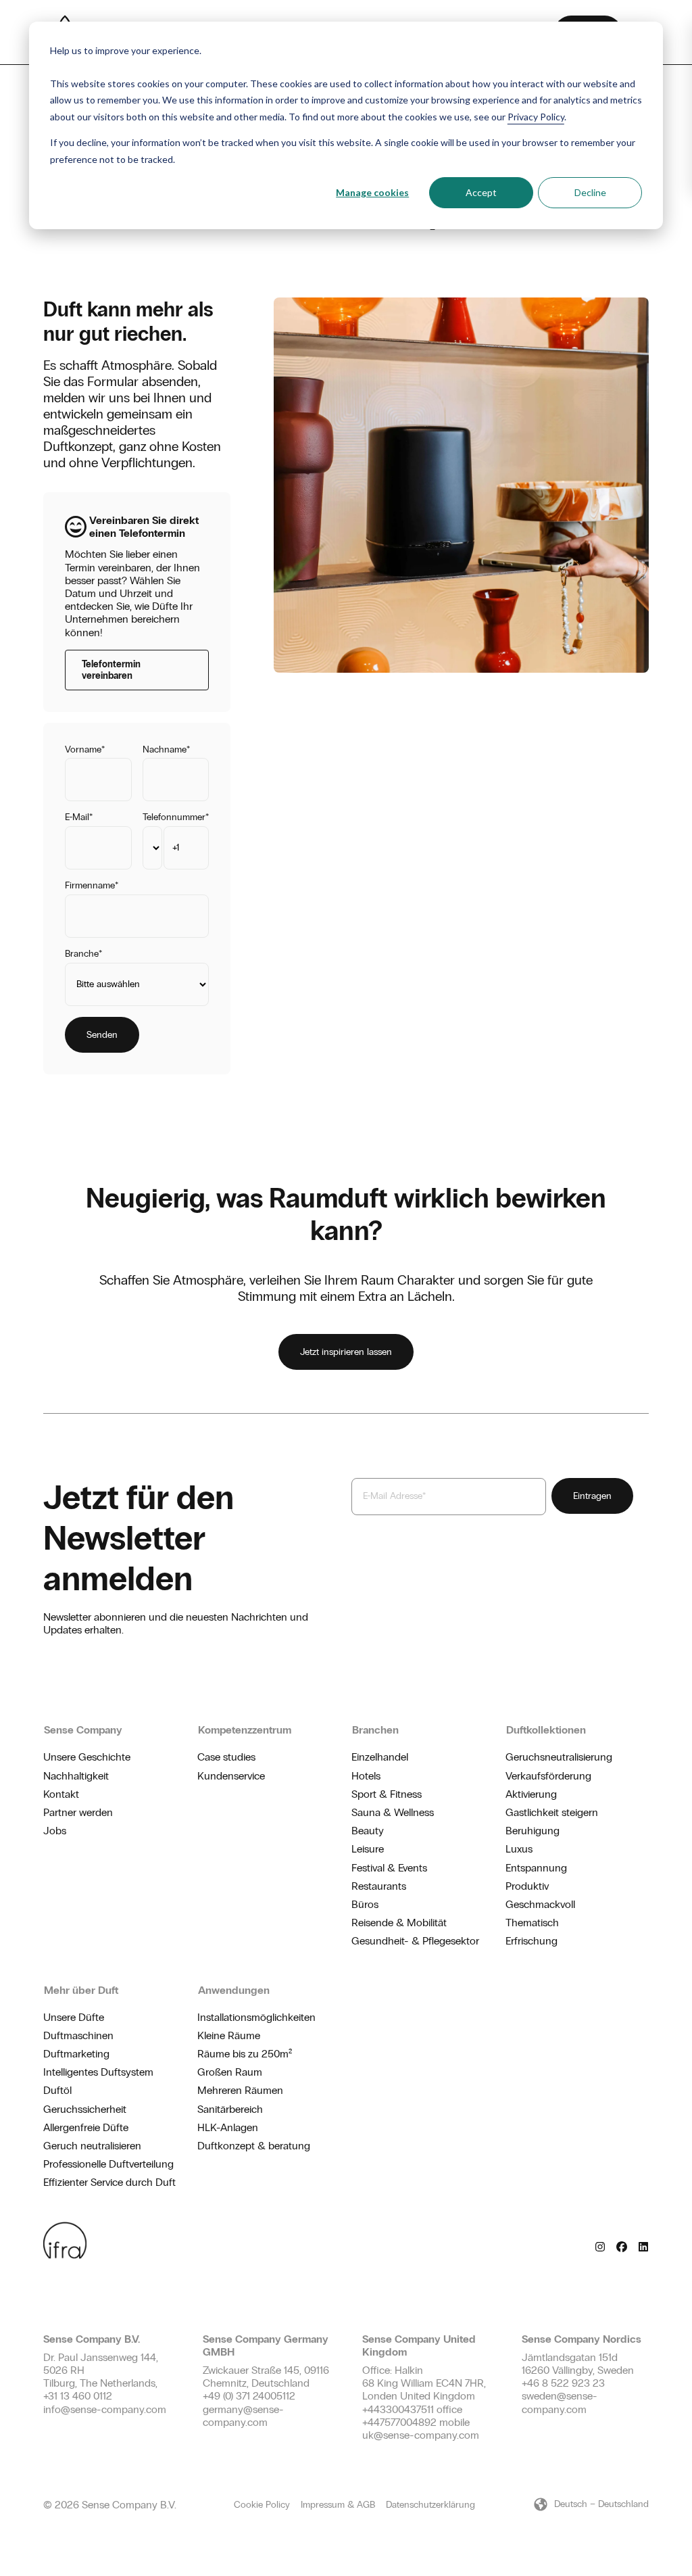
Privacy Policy (536, 117)
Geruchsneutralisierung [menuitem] (559, 1757)
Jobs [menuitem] (55, 1831)
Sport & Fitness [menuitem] (387, 1794)
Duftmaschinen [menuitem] (78, 2035)
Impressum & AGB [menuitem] (338, 2505)
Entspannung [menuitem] (536, 1868)
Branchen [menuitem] (375, 1730)
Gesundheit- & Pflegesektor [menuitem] (415, 1941)
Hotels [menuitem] (366, 1776)
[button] (591, 2504)
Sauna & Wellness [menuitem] (393, 1812)
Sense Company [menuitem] (83, 1730)
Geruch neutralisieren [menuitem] (92, 2146)
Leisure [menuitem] (368, 1849)
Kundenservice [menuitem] (231, 1776)
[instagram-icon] (600, 2246)
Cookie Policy (262, 2505)
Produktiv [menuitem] (527, 1886)
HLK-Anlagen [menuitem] (228, 2127)
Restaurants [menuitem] (379, 1886)
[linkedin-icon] (643, 2246)
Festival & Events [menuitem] (389, 1868)
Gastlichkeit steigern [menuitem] (552, 1812)
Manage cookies (372, 192)
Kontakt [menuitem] (61, 1794)
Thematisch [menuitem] (532, 1923)
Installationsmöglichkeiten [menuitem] (256, 2017)
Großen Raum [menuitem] (230, 2072)
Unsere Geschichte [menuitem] (87, 1757)
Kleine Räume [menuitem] (229, 2035)
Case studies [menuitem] (226, 1757)
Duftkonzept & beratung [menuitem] (254, 2146)
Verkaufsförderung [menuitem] (548, 1776)
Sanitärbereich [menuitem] (230, 2109)
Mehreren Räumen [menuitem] (240, 2090)
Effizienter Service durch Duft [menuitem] (109, 2182)
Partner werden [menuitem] (78, 1812)
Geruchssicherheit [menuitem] (85, 2109)
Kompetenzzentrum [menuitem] (245, 1730)
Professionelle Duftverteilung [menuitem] (108, 2164)
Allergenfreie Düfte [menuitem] (86, 2127)
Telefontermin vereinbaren (111, 670)
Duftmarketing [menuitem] (76, 2054)
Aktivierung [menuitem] (531, 1794)
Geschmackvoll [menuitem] (540, 1904)
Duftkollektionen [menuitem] (546, 1730)
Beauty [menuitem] (368, 1831)
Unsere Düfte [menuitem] (74, 2017)
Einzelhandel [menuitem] (380, 1757)
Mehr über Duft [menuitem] (81, 1990)
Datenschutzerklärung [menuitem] (430, 2505)
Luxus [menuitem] (519, 1849)
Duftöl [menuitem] (57, 2090)
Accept (481, 192)
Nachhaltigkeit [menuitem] (76, 1776)
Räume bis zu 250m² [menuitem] (245, 2054)
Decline (590, 192)
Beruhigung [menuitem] (533, 1831)
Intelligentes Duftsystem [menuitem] (98, 2072)
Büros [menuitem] (365, 1904)
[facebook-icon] (622, 2246)
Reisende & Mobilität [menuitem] (399, 1923)
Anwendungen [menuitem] (234, 1990)
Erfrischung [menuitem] (532, 1941)
